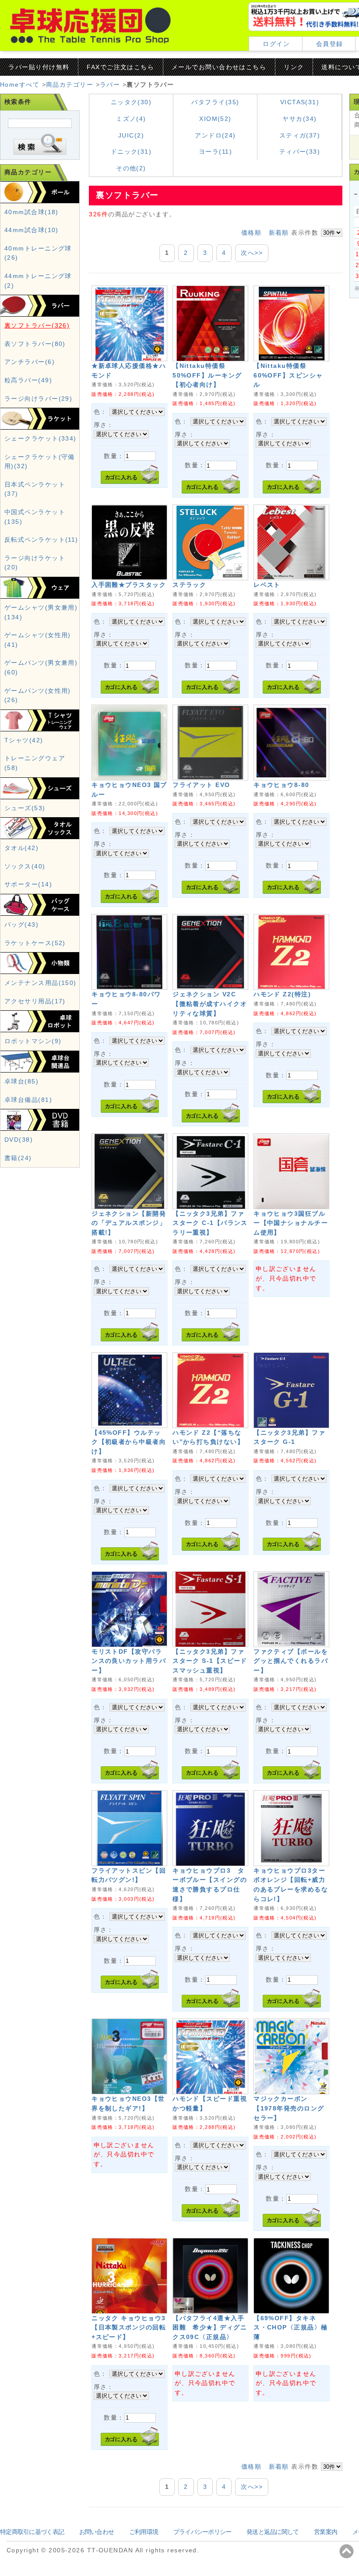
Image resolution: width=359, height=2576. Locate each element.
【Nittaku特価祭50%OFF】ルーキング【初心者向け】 (207, 375)
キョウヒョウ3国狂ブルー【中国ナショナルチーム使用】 (291, 1223)
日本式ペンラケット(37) (35, 489)
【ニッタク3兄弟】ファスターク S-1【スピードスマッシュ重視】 (210, 1661)
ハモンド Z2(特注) (282, 994)
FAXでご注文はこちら (120, 67)
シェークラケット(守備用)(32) (40, 462)
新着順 (279, 233)
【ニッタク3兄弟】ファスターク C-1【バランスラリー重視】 (210, 1223)
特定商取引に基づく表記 (32, 2532)
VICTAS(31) (300, 102)
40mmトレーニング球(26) (38, 253)
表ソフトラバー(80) (35, 344)
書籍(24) (18, 1158)
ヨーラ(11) (215, 152)
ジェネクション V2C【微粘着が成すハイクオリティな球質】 (210, 1004)
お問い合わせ (97, 2532)
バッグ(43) (21, 925)
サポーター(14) (28, 884)
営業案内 (326, 2532)
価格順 (251, 233)
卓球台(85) (21, 1081)
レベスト (267, 585)
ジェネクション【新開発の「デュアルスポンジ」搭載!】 (129, 1223)
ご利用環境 (144, 2532)
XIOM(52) (215, 119)
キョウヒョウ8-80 (281, 785)
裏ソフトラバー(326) (37, 325)
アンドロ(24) (215, 135)
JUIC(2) (131, 135)
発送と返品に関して (273, 2532)
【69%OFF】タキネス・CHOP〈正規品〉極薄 (290, 2327)
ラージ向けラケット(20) (35, 563)
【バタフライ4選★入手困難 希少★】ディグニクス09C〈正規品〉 (210, 2327)
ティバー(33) (300, 152)
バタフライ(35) (215, 102)
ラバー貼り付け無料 (39, 67)
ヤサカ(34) (299, 119)
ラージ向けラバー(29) (38, 399)
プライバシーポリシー (202, 2532)
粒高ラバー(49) (28, 380)
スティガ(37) (300, 135)
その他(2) (131, 168)
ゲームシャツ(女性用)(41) (38, 640)
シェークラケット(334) (40, 438)
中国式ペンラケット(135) (35, 517)
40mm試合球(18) (32, 212)
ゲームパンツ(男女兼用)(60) (41, 667)
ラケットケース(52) (35, 943)
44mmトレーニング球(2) (38, 281)
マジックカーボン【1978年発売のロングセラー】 (289, 2108)
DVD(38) (19, 1140)
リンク (294, 67)
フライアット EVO (201, 785)
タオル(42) (21, 848)
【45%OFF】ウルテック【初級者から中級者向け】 (129, 1442)
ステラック (189, 585)
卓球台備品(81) (28, 1100)
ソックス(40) (25, 866)
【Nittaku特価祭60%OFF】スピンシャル (288, 375)
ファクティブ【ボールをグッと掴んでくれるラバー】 (291, 1661)
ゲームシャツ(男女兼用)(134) (41, 612)
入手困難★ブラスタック (129, 585)
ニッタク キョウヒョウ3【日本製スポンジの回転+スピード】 (129, 2327)
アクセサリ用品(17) (35, 1001)
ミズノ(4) (131, 119)
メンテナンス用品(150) (40, 983)
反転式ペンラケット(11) (41, 540)
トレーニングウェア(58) (35, 763)
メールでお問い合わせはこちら (219, 67)
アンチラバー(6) (30, 362)
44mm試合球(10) (32, 230)
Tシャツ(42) (24, 740)
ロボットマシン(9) (33, 1041)
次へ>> (252, 253)
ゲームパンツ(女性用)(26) (38, 695)
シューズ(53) (25, 808)
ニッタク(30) (131, 102)
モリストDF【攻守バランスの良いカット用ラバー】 (129, 1661)
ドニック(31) (131, 152)
